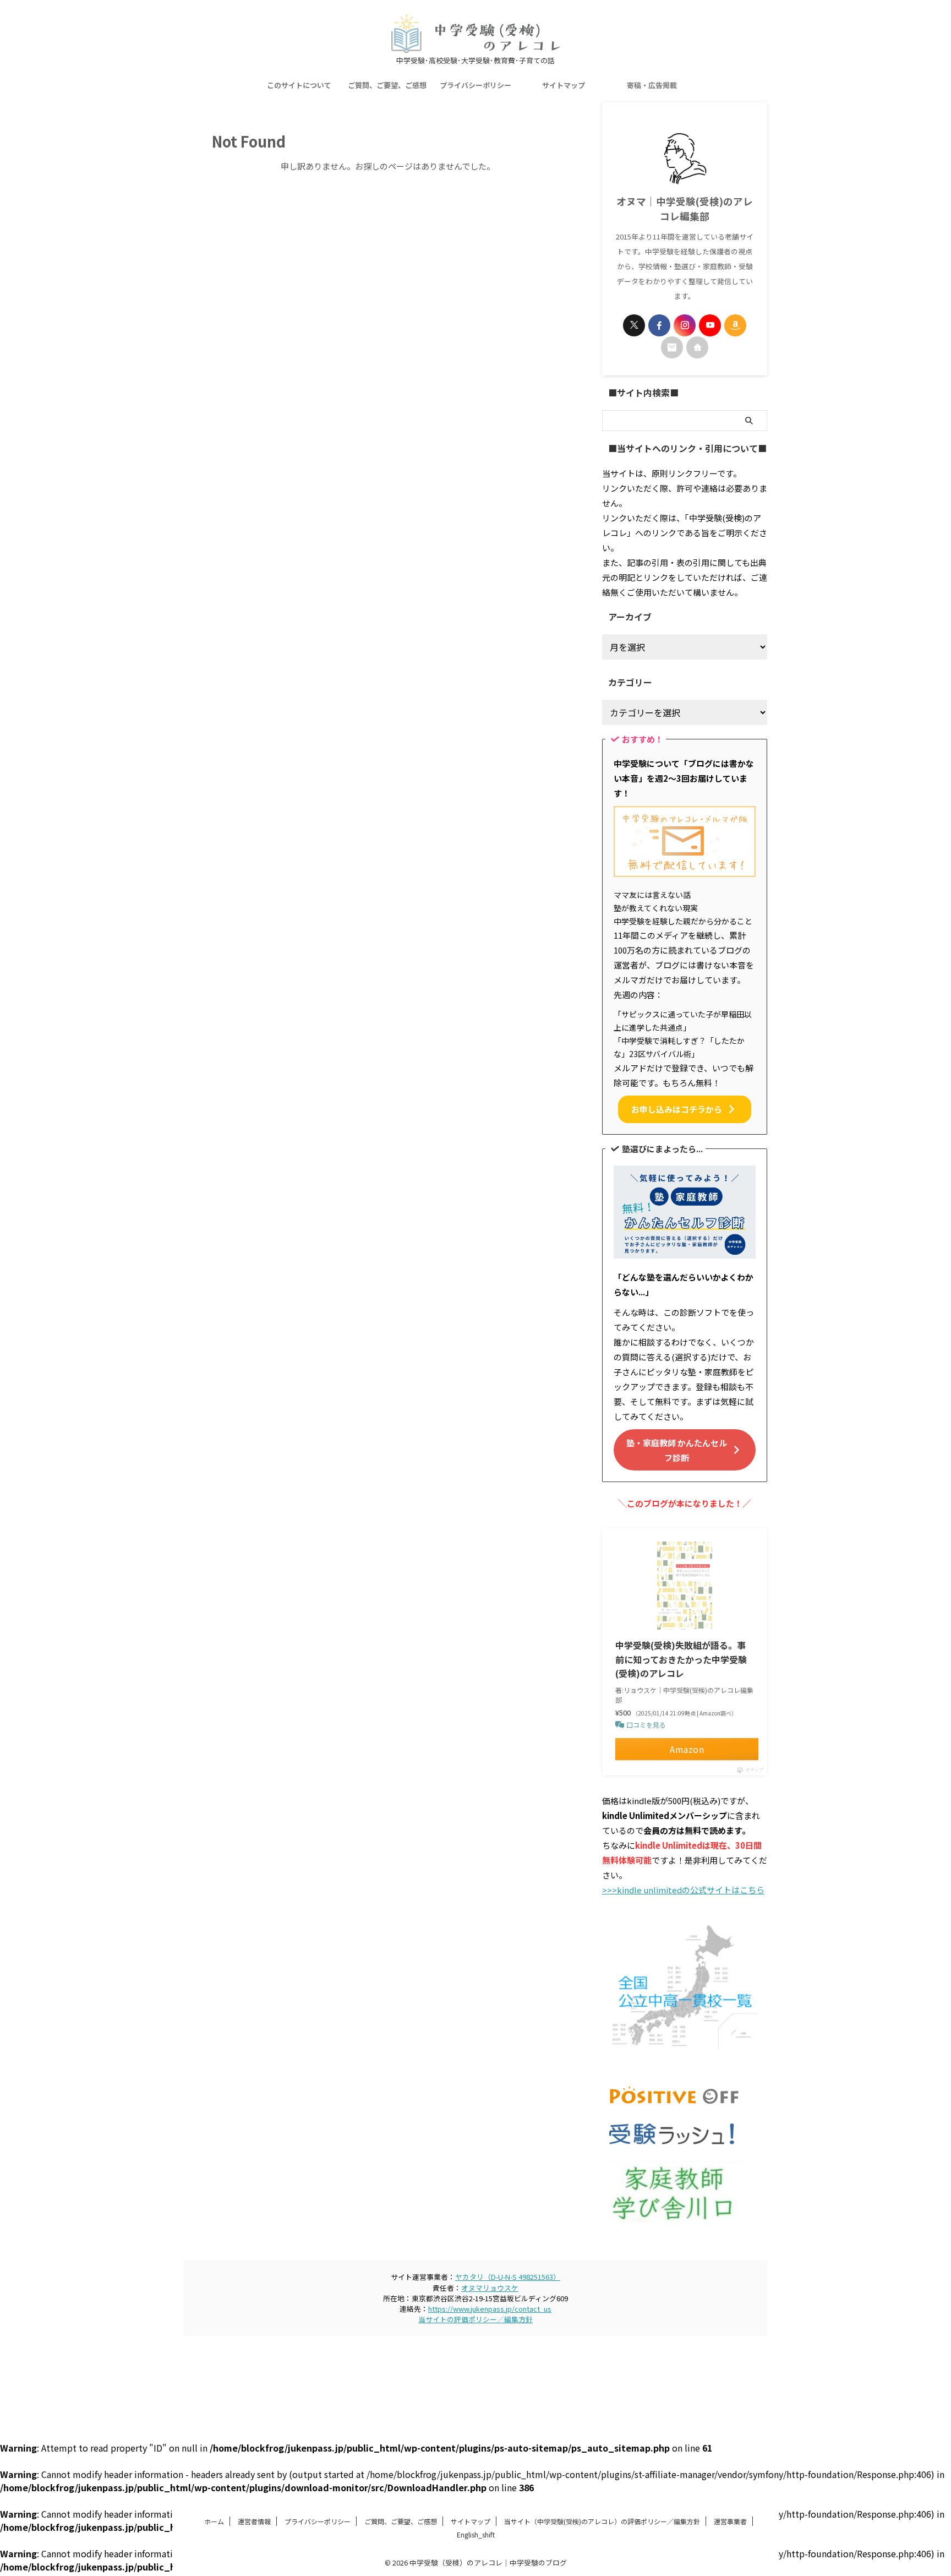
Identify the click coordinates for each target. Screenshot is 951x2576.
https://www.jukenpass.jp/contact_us (490, 2309)
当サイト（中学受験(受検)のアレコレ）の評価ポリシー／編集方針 (602, 2521)
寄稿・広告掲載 (652, 85)
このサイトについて (299, 85)
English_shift (476, 2534)
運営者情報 (254, 2521)
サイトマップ (564, 85)
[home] (697, 347)
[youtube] (710, 325)
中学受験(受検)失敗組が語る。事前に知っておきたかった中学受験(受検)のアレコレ (681, 1659)
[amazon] (735, 325)
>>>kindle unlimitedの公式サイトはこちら (683, 1890)
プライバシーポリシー (475, 85)
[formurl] (672, 347)
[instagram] (685, 325)
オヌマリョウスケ (490, 2288)
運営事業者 (730, 2521)
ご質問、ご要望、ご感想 (387, 85)
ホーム (214, 2521)
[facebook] (659, 325)
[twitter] (634, 325)
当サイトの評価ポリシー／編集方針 (475, 2319)
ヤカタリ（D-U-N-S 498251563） (508, 2277)
